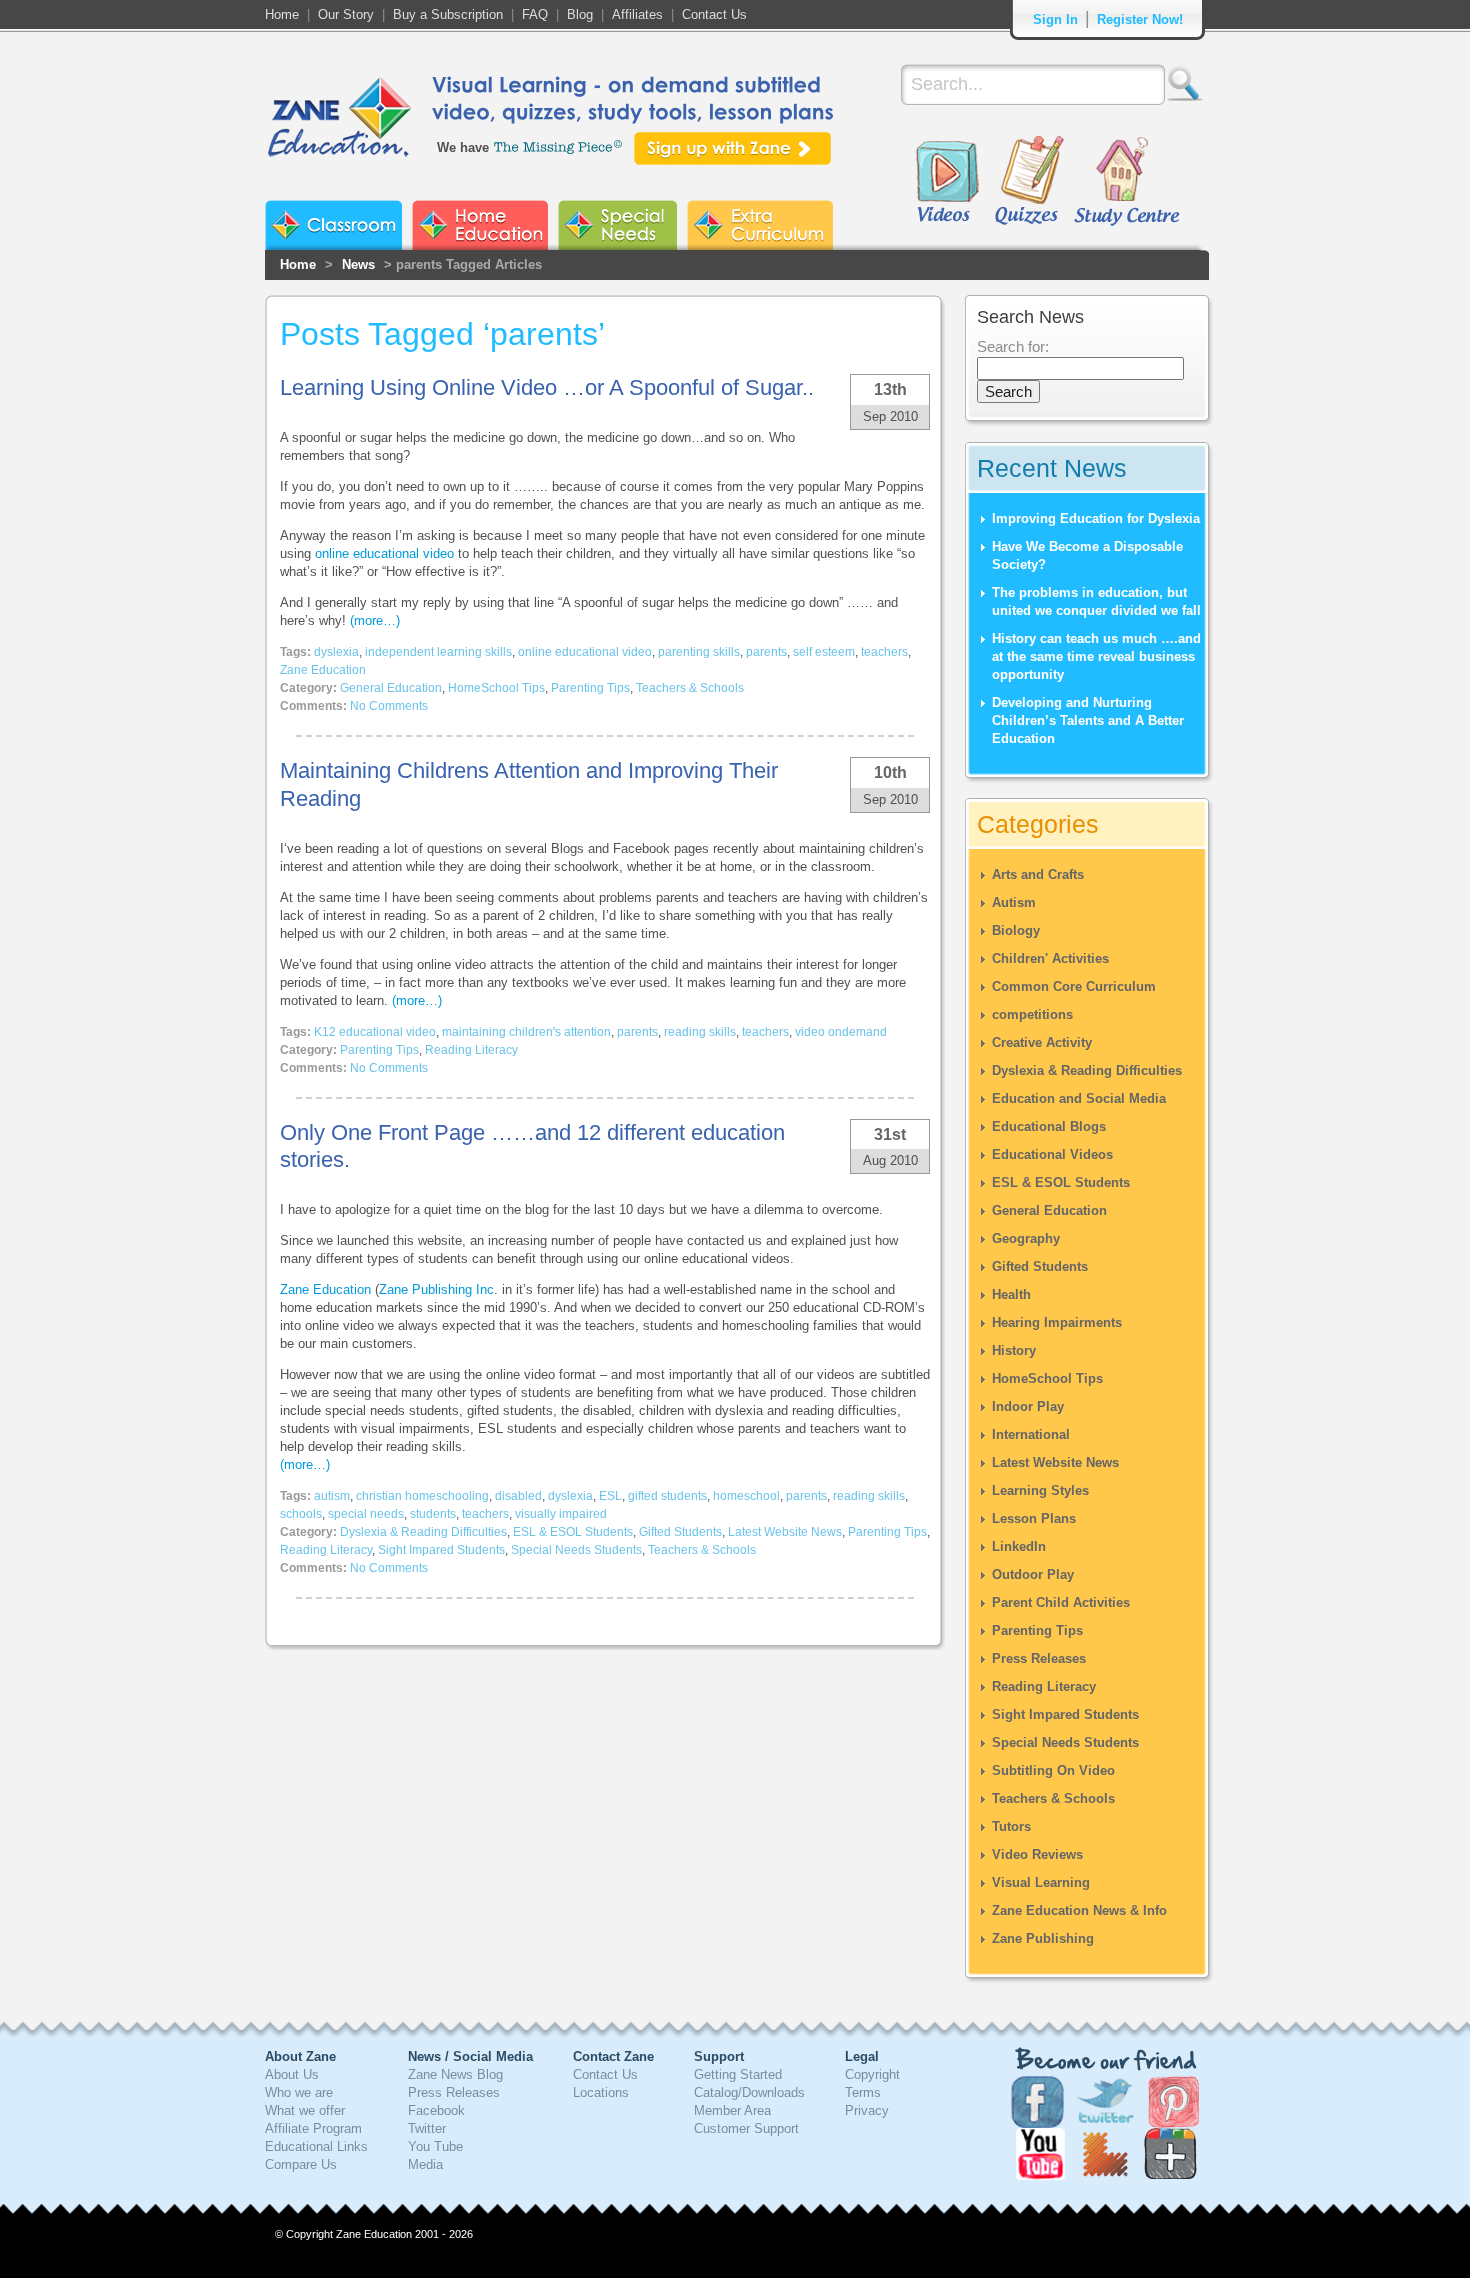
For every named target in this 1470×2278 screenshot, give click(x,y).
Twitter (427, 2128)
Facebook (436, 2110)
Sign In (1055, 19)
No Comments (389, 706)
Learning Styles (1040, 1490)
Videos (947, 182)
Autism (1014, 902)
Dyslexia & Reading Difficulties (423, 1532)
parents (766, 652)
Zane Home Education (480, 225)
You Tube (435, 2146)
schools (301, 1514)
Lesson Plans (1034, 1518)
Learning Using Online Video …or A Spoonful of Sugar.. (547, 387)
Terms (863, 2092)
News (358, 264)
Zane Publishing (1043, 1938)
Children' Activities (1050, 958)
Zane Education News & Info (1079, 1910)
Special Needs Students (576, 1550)
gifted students (667, 1496)
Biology (1016, 930)
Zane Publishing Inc (436, 1289)
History (1014, 1350)
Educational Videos (1052, 1154)
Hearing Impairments (1057, 1322)
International (1031, 1434)
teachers (884, 652)
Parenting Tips (590, 688)
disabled (518, 1496)
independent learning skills (438, 652)
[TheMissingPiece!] (559, 145)
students (433, 1514)
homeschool (746, 1496)
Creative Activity (1042, 1042)
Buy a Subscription (448, 14)
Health (1011, 1294)
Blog (580, 14)
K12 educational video (375, 1032)
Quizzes (1029, 182)
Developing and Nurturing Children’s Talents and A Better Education (1088, 720)
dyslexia (336, 652)
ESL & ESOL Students (573, 1532)
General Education (391, 688)
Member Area (732, 2110)
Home (282, 14)
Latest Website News (785, 1532)
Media (425, 2164)
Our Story (346, 14)
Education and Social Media (1079, 1098)
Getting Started (738, 2074)
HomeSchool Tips (496, 688)
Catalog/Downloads (749, 2092)
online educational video (384, 553)
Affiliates (637, 14)
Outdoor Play (1033, 1574)
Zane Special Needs (617, 225)
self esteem (824, 652)
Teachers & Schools (690, 688)
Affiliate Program (313, 2128)
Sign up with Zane (732, 148)
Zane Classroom (333, 225)
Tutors (1011, 1826)
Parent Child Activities (1061, 1602)
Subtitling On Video (1053, 1770)
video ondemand (841, 1032)
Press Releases (1039, 1658)
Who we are (299, 2092)
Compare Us (301, 2164)
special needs (366, 1514)
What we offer (305, 2110)
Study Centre (1126, 182)
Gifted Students (680, 1532)
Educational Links (316, 2146)
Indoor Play (1028, 1406)
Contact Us (714, 14)
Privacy (867, 2110)
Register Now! (1140, 19)
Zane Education (323, 670)
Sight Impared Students (441, 1550)
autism (332, 1496)
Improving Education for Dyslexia (1096, 518)
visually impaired (561, 1514)
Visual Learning (1041, 1882)
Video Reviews (1037, 1854)
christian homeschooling (422, 1496)
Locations (601, 2092)
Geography (1026, 1238)
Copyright (872, 2074)
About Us (292, 2074)
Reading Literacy (471, 1050)
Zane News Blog (455, 2074)
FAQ (535, 14)
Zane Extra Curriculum (760, 225)
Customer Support (746, 2128)
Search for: (1013, 346)
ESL (610, 1496)
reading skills (700, 1032)
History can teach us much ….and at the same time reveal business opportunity (1096, 656)
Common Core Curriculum (1074, 986)
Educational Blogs (1049, 1126)
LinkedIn (1019, 1546)
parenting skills (699, 652)
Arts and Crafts (1038, 874)
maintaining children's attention (526, 1032)
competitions (1032, 1014)
